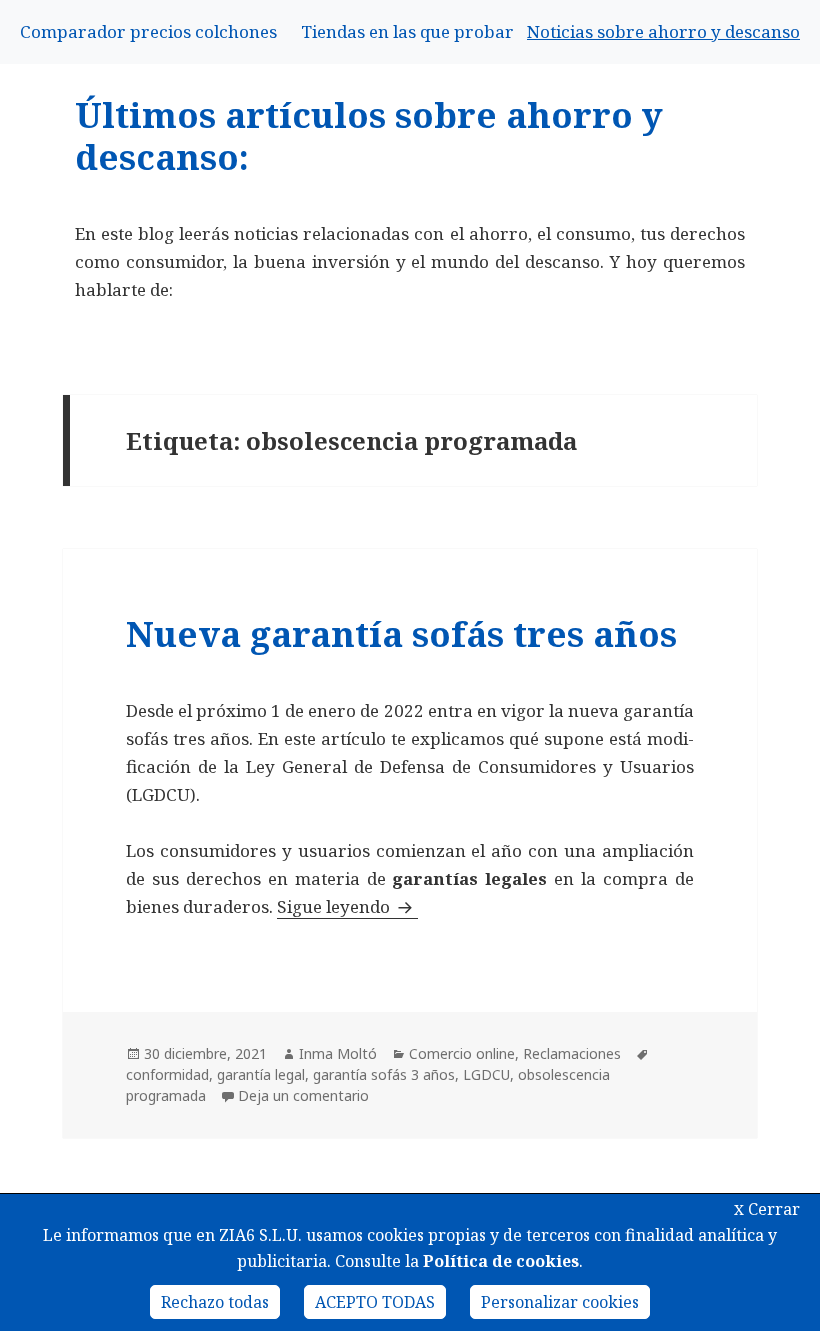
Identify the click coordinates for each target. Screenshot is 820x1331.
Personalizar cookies (560, 1302)
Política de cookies (501, 1261)
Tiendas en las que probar (407, 31)
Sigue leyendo (347, 906)
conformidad (167, 1074)
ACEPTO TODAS (375, 1302)
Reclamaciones (572, 1053)
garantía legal (261, 1074)
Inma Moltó (338, 1053)
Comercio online (462, 1053)
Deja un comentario (303, 1095)
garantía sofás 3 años (384, 1074)
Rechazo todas (215, 1302)
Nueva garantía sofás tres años (401, 633)
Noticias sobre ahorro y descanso (663, 31)
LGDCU (486, 1074)
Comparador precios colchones (148, 31)
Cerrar (767, 1209)
